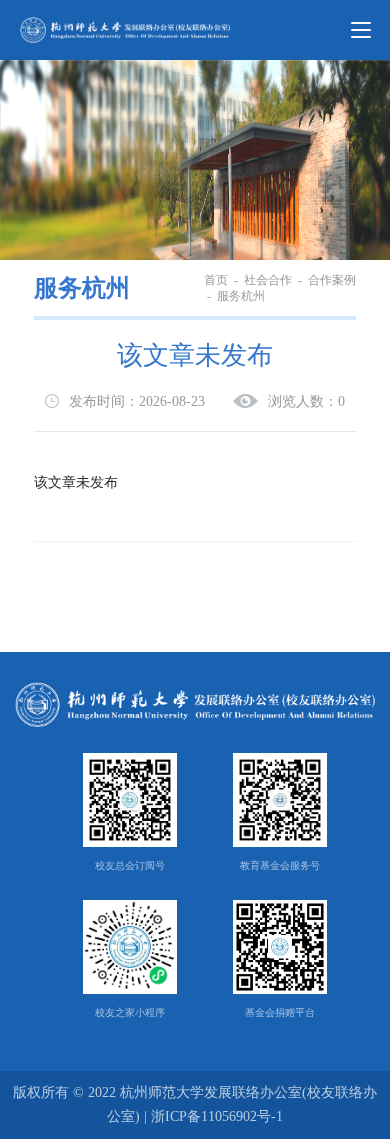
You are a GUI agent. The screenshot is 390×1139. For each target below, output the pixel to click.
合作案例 (332, 280)
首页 (216, 280)
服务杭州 (82, 288)
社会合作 (268, 280)
